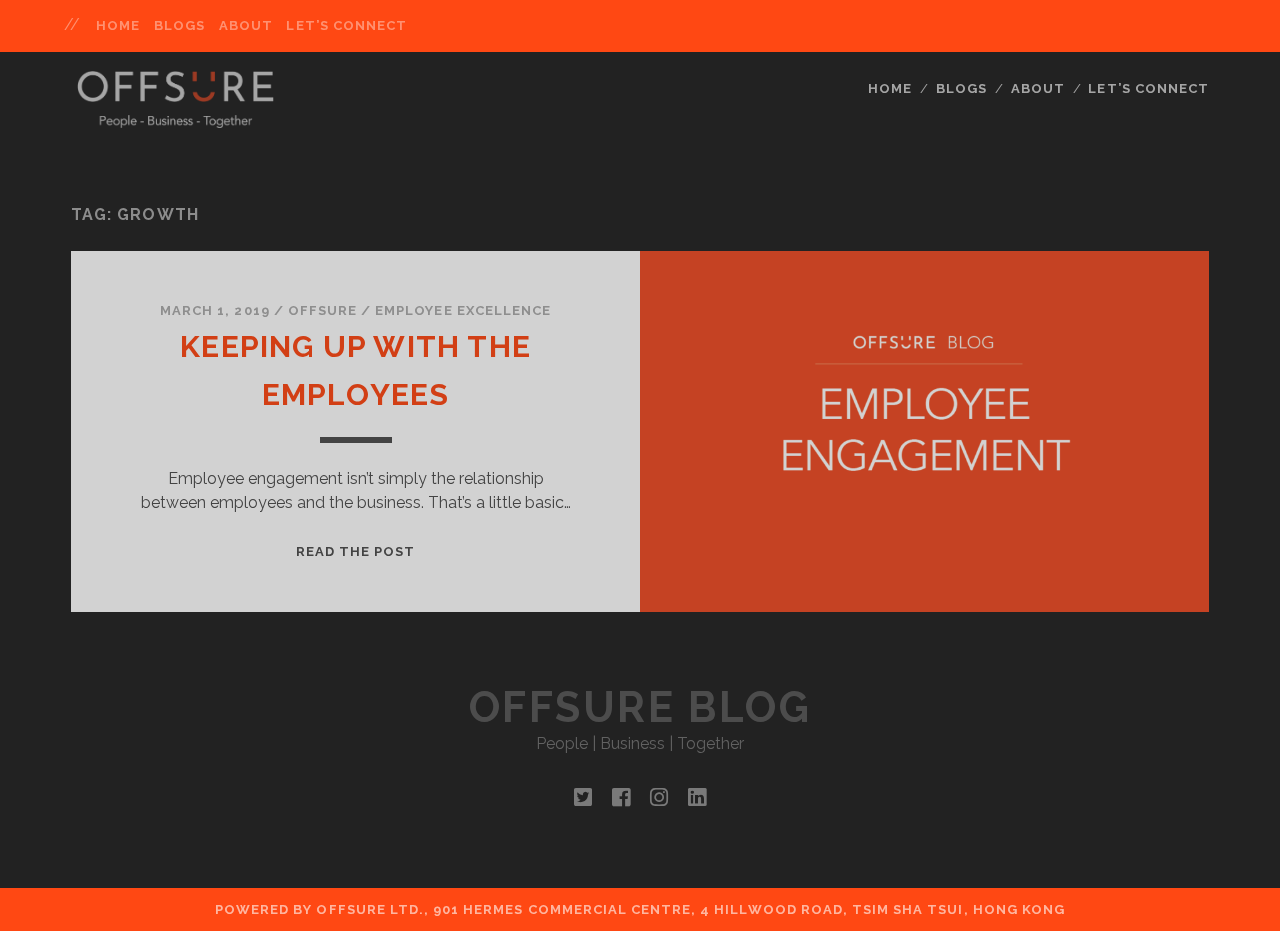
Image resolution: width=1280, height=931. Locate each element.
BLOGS (179, 25)
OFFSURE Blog (640, 707)
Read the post (356, 551)
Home (118, 25)
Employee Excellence (463, 310)
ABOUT (246, 25)
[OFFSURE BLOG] (175, 119)
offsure (322, 310)
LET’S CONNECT (346, 25)
